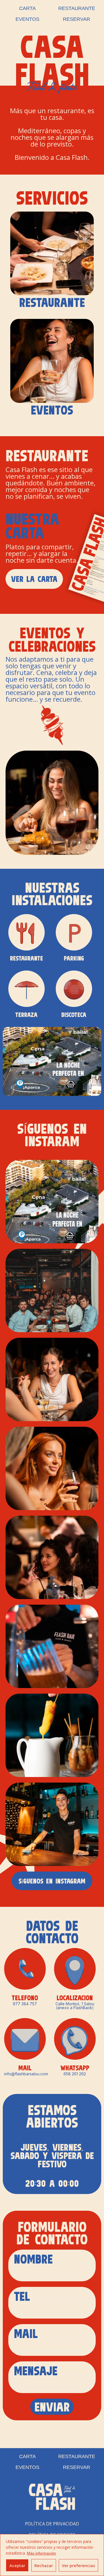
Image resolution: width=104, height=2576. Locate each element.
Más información (41, 2553)
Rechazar (44, 2565)
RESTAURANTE (77, 8)
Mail (30, 2335)
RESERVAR (77, 19)
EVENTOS (27, 19)
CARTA (27, 8)
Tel (26, 2297)
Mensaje (36, 2372)
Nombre (37, 2260)
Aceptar (17, 2565)
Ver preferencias (78, 2565)
